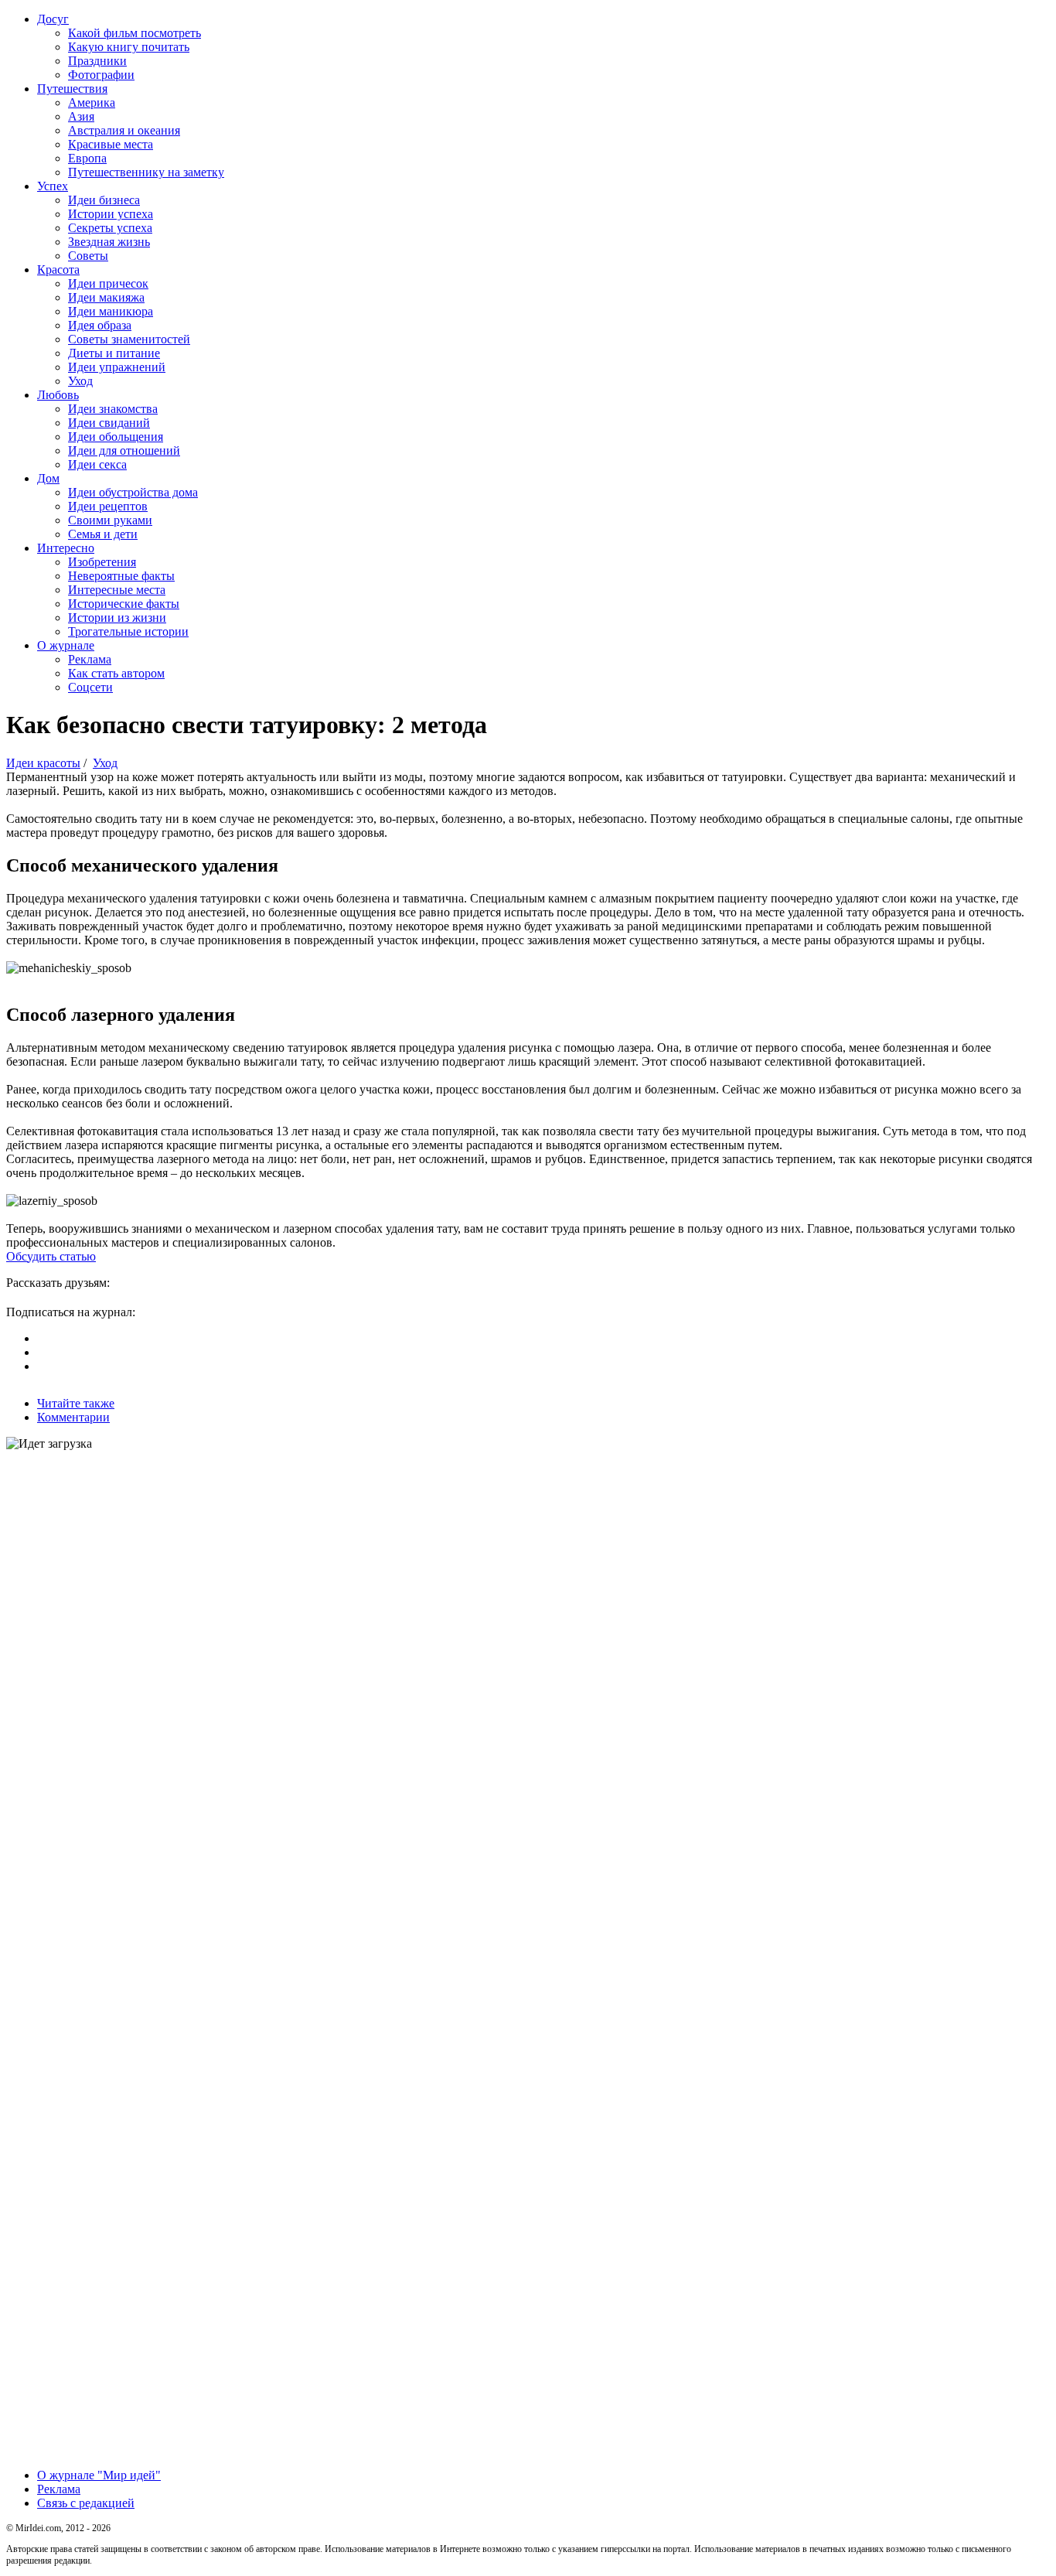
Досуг (53, 19)
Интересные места (117, 590)
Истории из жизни (117, 618)
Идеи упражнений (117, 367)
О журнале (66, 645)
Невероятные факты (121, 576)
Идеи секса (97, 464)
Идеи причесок (108, 283)
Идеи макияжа (106, 297)
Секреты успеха (110, 228)
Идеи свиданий (109, 423)
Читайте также (76, 1403)
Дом (48, 478)
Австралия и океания (124, 130)
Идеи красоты (43, 763)
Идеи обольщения (116, 437)
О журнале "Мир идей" (99, 2475)
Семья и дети (103, 534)
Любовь (58, 395)
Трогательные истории (128, 631)
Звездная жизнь (109, 242)
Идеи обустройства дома (133, 492)
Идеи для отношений (124, 450)
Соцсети (90, 687)
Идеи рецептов (108, 506)
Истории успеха (111, 214)
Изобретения (102, 562)
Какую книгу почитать (129, 47)
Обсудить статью (51, 1256)
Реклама (90, 659)
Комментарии (73, 1417)
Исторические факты (124, 604)
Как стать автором (116, 673)
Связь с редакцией (86, 2503)
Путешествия (72, 89)
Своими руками (110, 520)
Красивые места (111, 144)
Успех (53, 186)
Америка (92, 102)
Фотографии (101, 75)
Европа (87, 158)
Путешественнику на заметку (146, 172)
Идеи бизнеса (104, 200)
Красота (58, 270)
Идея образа (100, 325)
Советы (88, 256)
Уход (80, 381)
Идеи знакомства (113, 409)
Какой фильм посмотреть (135, 33)
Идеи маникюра (111, 311)
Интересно (66, 548)
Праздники (97, 61)
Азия (81, 116)
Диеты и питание (114, 353)
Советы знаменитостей (129, 339)
